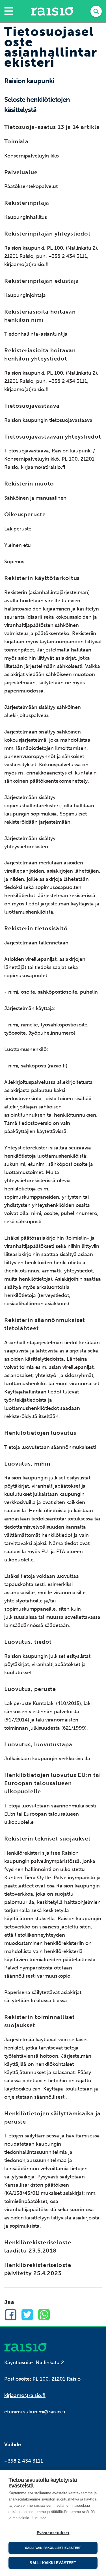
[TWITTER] (27, 2315)
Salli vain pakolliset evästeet (53, 2548)
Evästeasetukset (53, 2533)
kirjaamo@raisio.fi (25, 2395)
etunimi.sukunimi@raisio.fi (35, 2412)
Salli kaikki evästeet (53, 2563)
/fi (25, 2347)
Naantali (52, 11)
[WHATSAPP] (44, 2315)
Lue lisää (39, 2518)
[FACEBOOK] (11, 2315)
